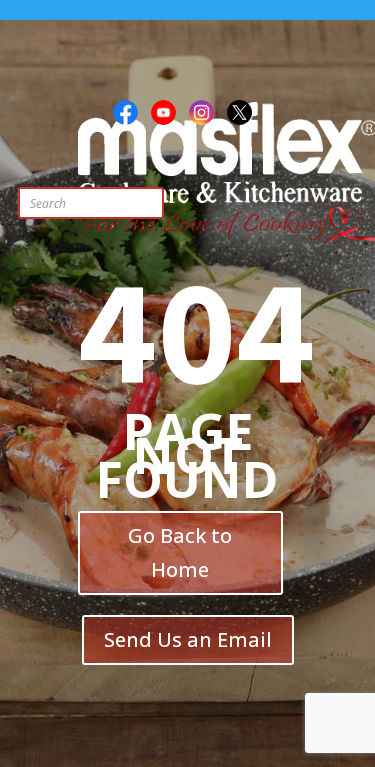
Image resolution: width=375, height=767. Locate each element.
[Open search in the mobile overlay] (133, 203)
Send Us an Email (188, 639)
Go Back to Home (180, 552)
